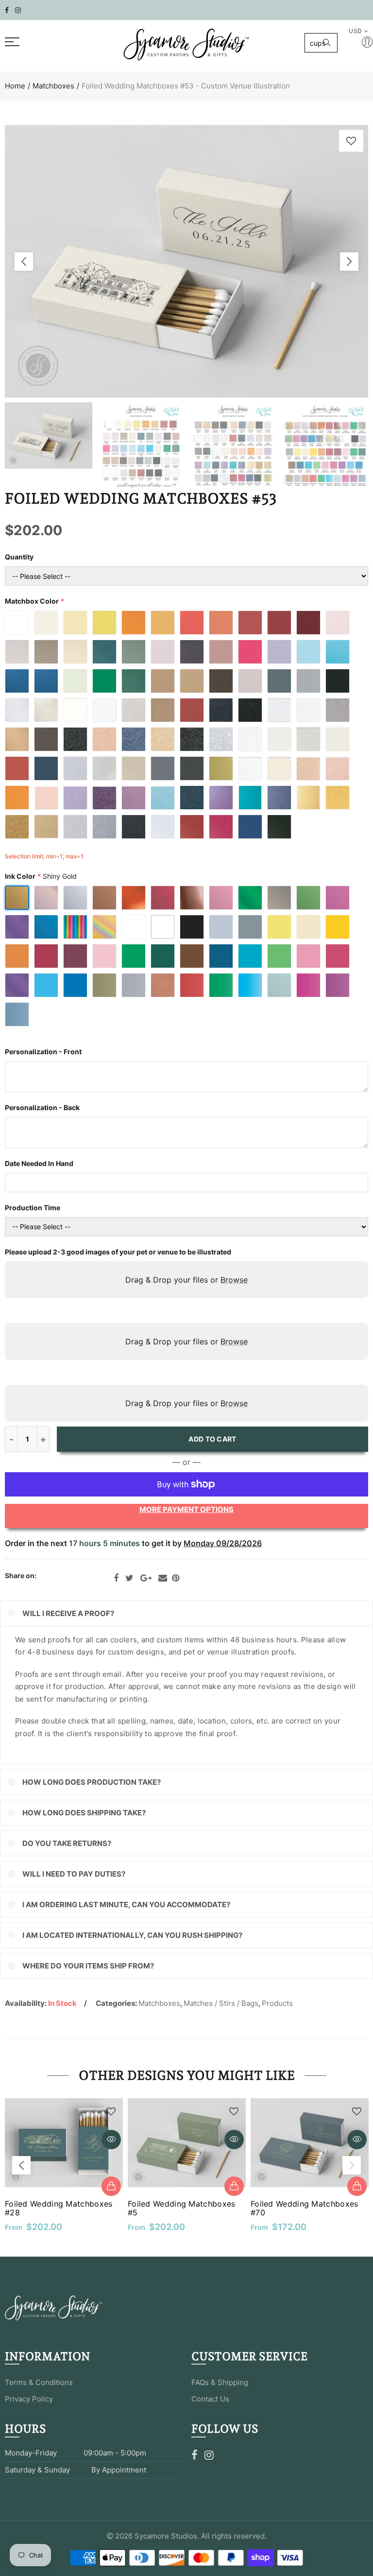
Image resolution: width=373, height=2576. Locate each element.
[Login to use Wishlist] (351, 141)
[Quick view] (111, 2140)
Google (146, 1578)
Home (15, 86)
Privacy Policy (29, 2399)
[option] (186, 261)
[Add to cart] (111, 2186)
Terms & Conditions (39, 2382)
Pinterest (176, 1578)
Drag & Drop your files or (186, 1280)
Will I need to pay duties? (74, 1874)
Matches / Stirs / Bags (221, 2003)
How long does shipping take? (84, 1813)
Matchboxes (53, 86)
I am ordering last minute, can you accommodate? (126, 1905)
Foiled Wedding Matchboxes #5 (182, 2208)
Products (277, 2003)
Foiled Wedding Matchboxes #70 (305, 2208)
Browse (234, 1280)
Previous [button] (24, 261)
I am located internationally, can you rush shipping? (132, 1935)
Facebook (116, 1578)
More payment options (186, 1509)
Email (163, 1578)
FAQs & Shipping (220, 2382)
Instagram (209, 2455)
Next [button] (349, 261)
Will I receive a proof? (68, 1613)
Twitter (129, 1578)
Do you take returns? (67, 1843)
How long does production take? (92, 1782)
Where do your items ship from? (88, 1966)
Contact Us (210, 2399)
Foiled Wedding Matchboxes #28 (59, 2208)
